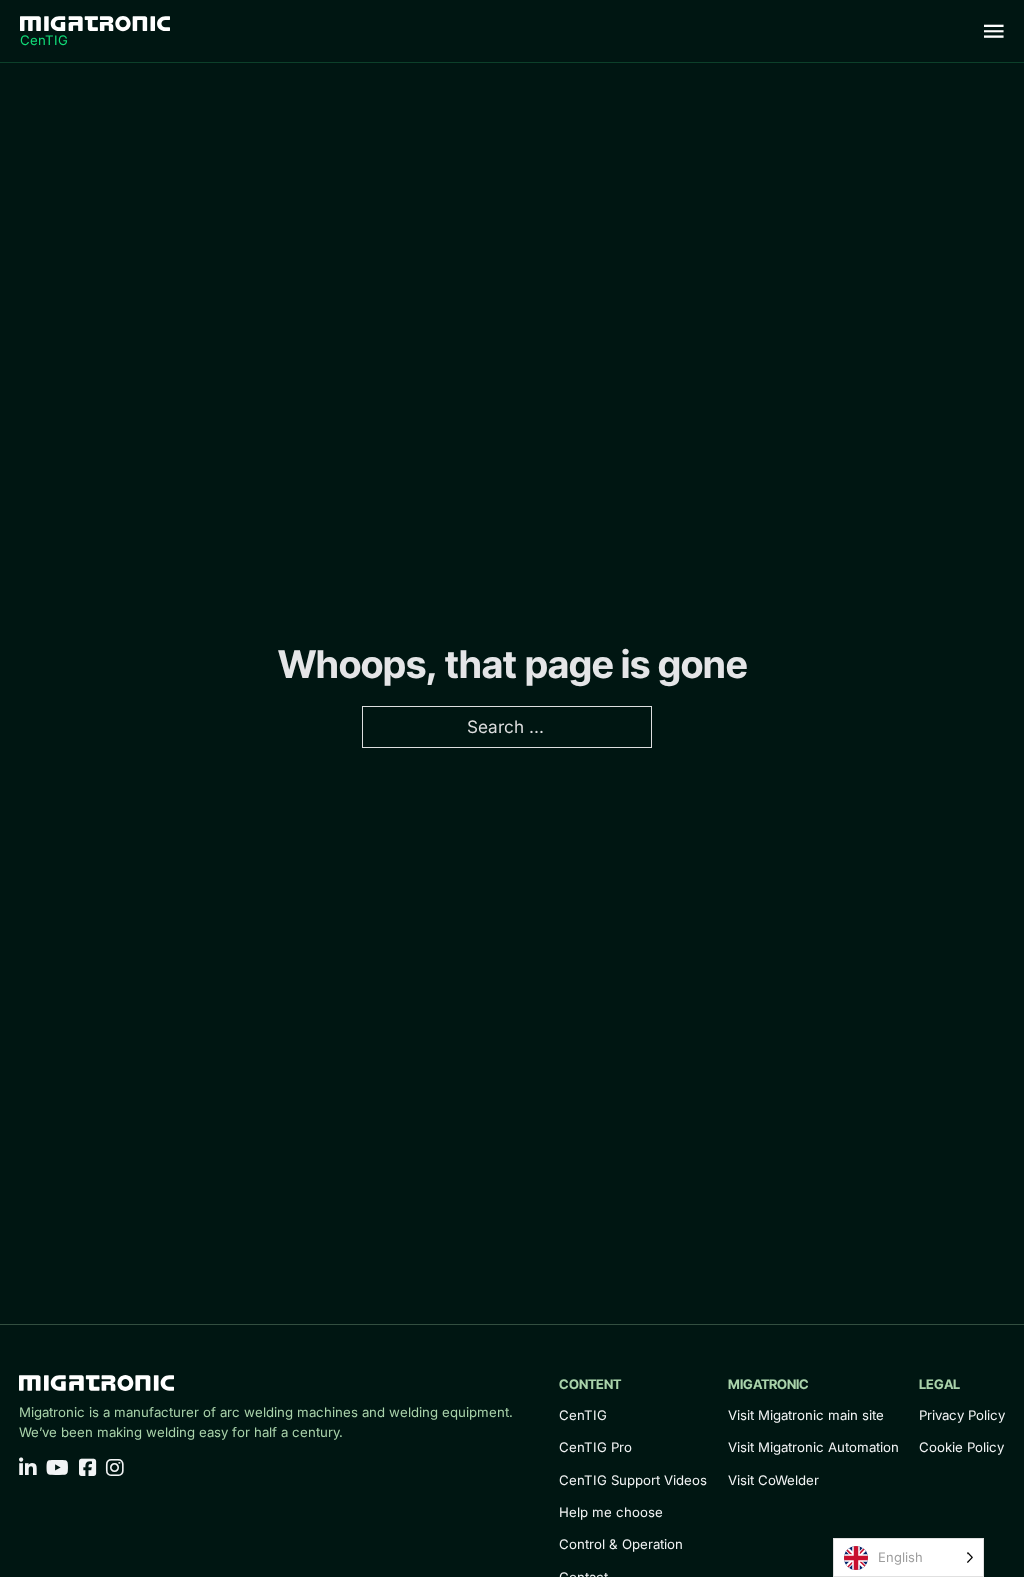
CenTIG (583, 1415)
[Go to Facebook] (88, 1469)
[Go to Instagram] (115, 1469)
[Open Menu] (994, 31)
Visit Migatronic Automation (813, 1447)
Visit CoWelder (773, 1480)
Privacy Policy (962, 1415)
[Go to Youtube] (57, 1469)
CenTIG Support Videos (633, 1480)
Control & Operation (621, 1544)
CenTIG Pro (595, 1447)
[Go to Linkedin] (28, 1469)
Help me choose (611, 1512)
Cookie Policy (961, 1447)
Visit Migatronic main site (806, 1415)
